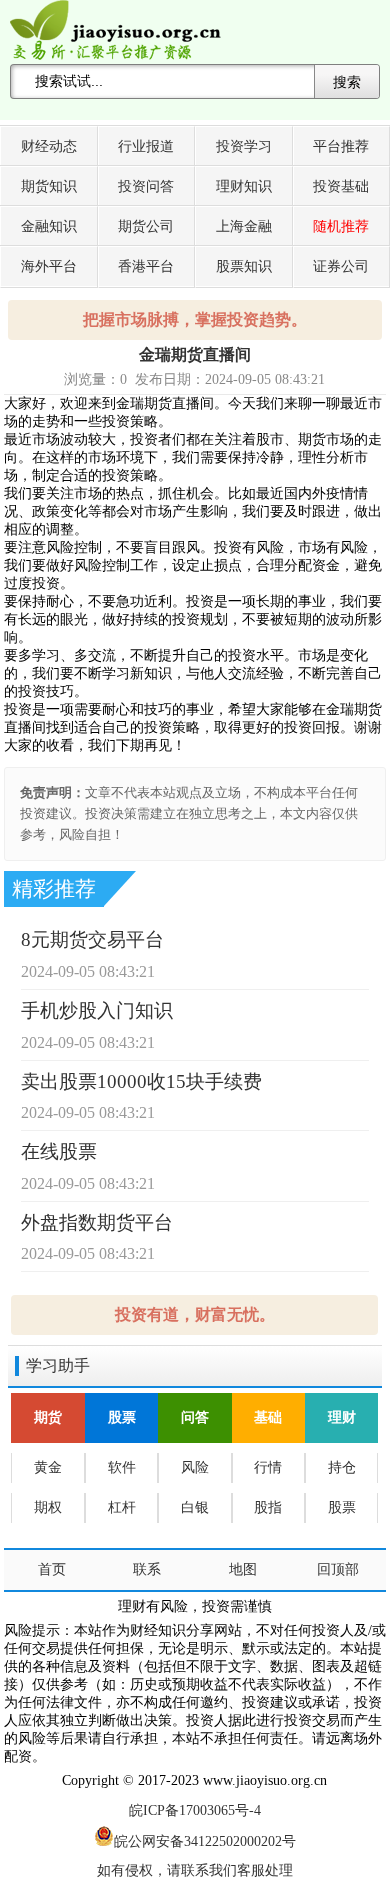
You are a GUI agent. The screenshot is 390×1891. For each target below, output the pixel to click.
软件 (122, 1467)
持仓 (342, 1467)
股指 (268, 1507)
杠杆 (122, 1507)
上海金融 (244, 226)
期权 (48, 1507)
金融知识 (49, 226)
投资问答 (146, 186)
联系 (147, 1569)
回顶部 (338, 1569)
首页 (52, 1569)
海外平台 (49, 266)
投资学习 (244, 146)
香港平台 (146, 266)
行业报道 (146, 146)
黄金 (48, 1467)
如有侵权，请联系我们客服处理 (195, 1870)
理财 (342, 1417)
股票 (122, 1417)
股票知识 (244, 266)
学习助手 (58, 1365)
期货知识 (49, 186)
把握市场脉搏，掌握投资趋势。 (195, 319)
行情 (268, 1467)
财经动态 (49, 146)
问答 (195, 1417)
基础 (268, 1417)
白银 (195, 1507)
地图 (243, 1569)
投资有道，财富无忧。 (195, 1314)
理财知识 (244, 186)
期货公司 (146, 226)
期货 (48, 1417)
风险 (195, 1467)
